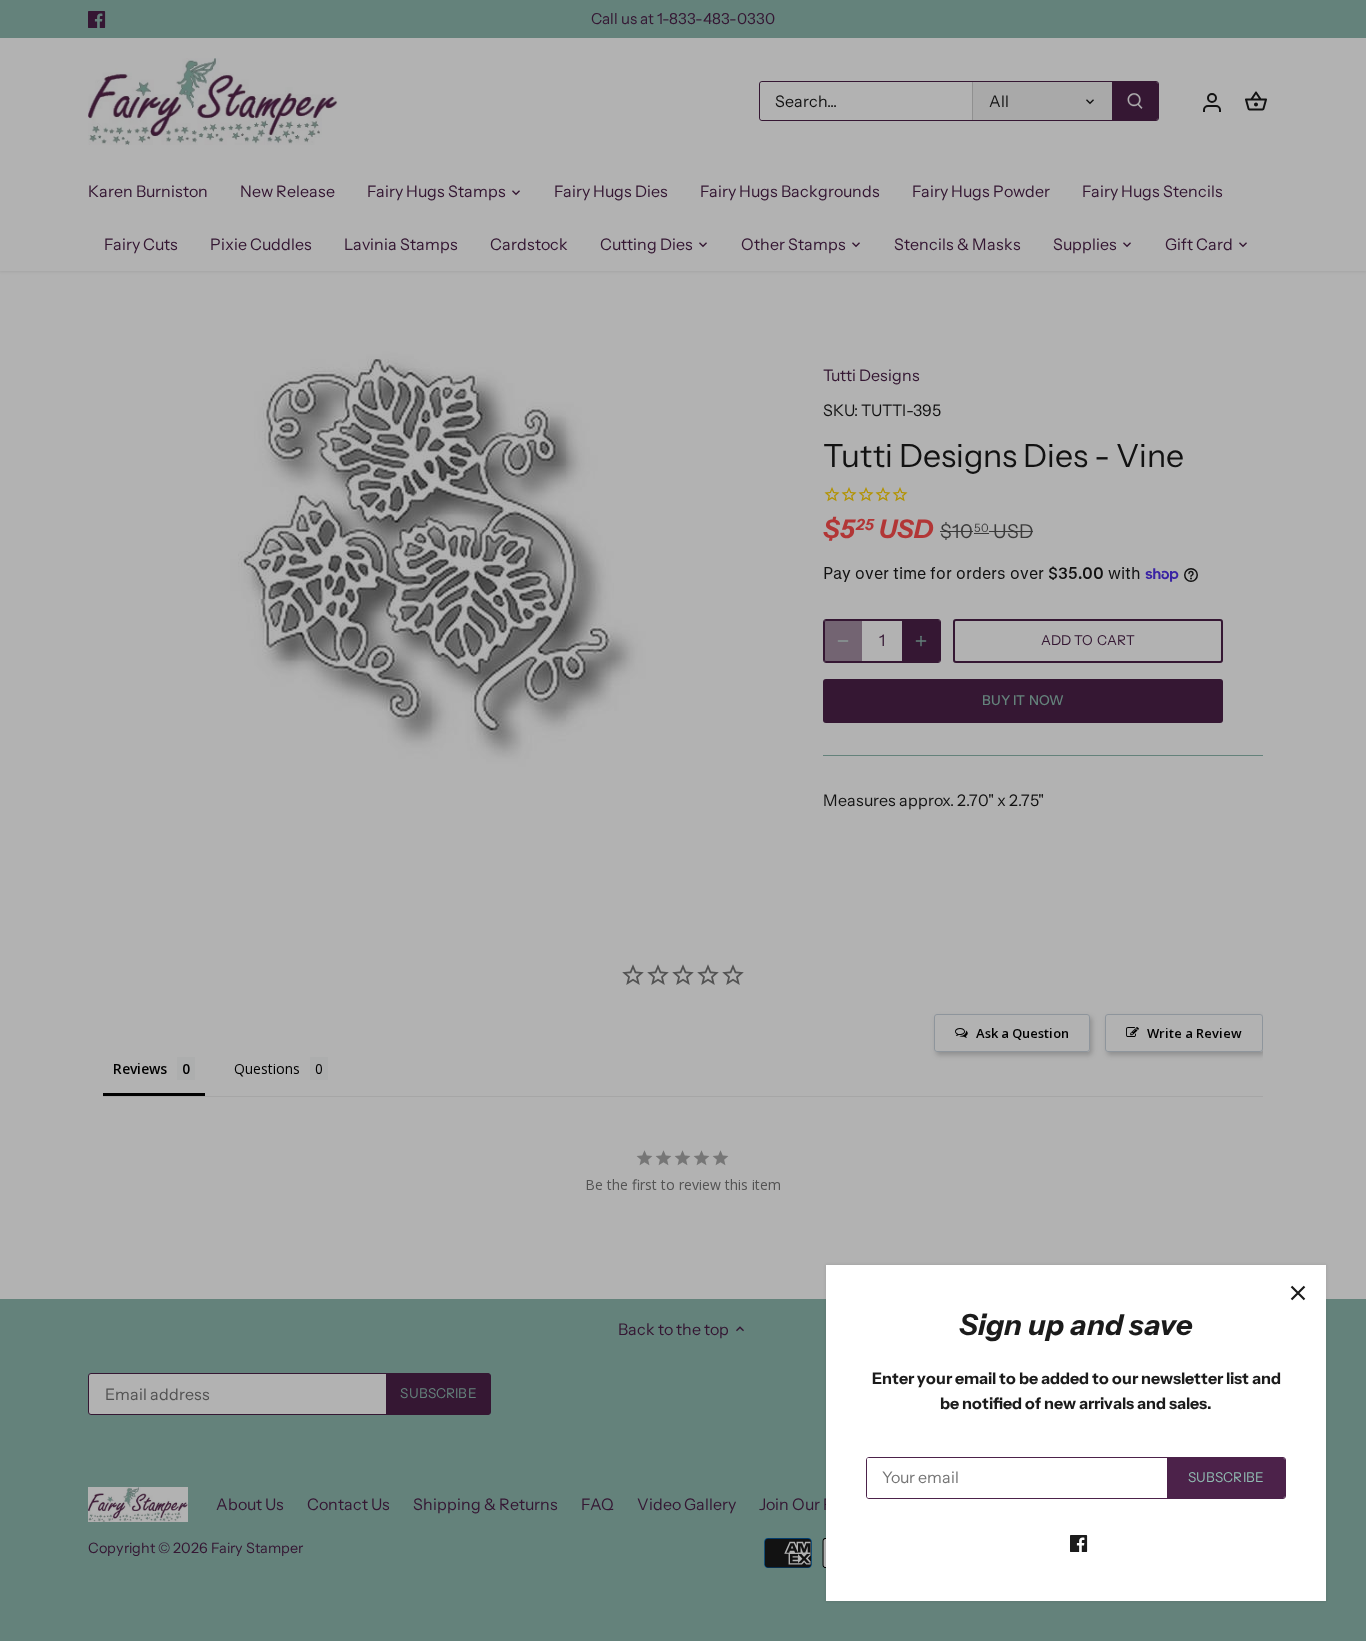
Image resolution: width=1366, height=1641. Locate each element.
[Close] (1298, 1293)
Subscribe (1226, 1477)
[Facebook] (1078, 1542)
